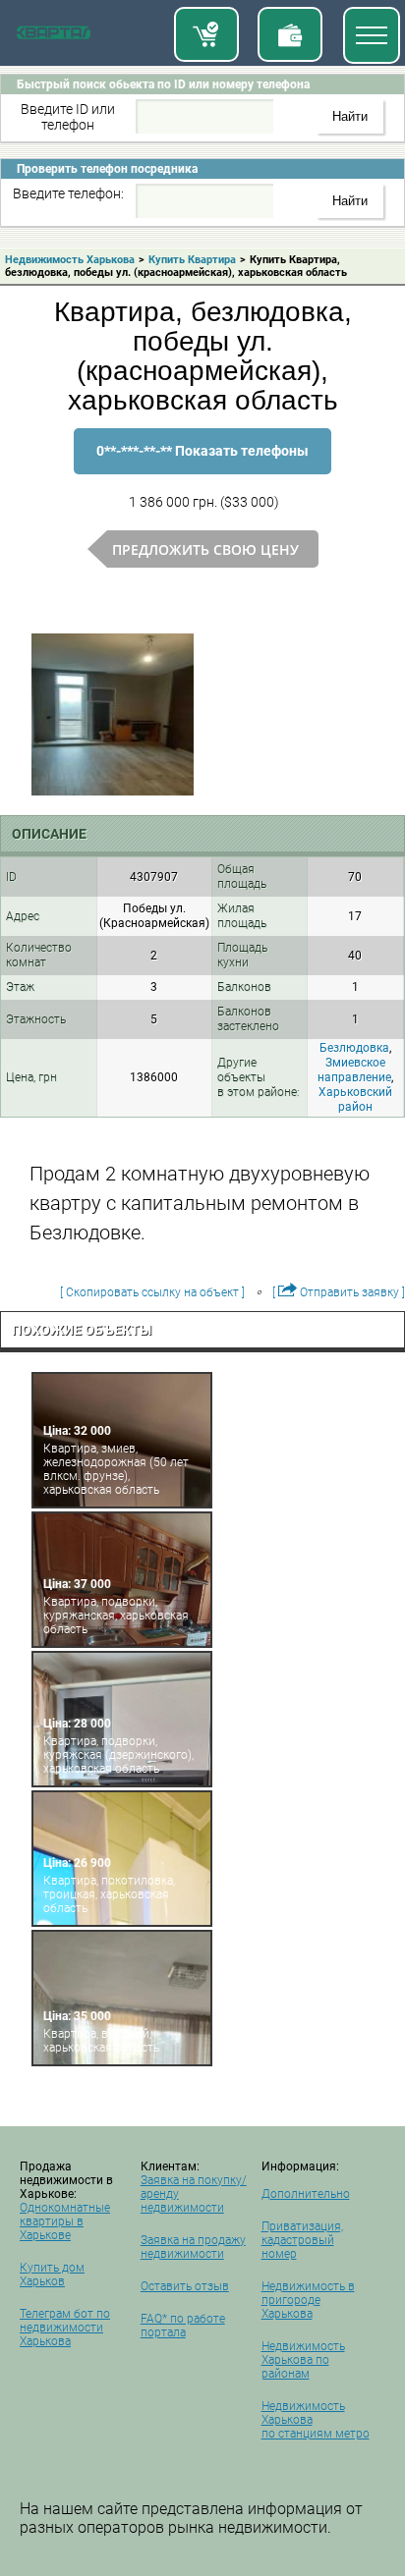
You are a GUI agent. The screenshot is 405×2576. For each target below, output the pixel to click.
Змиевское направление (354, 1070)
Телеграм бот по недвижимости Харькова (65, 2328)
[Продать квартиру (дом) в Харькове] (290, 34)
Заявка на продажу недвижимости (193, 2247)
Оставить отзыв (185, 2286)
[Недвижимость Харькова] (54, 36)
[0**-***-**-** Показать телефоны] (202, 471)
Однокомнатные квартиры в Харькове (65, 2221)
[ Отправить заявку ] (339, 1292)
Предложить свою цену (205, 549)
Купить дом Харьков (52, 2275)
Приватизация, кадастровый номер (302, 2240)
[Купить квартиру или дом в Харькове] (206, 34)
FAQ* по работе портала (183, 2326)
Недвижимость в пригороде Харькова (308, 2300)
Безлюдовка (354, 1048)
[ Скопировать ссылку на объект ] (152, 1292)
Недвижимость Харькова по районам (303, 2360)
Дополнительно (306, 2194)
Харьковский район (355, 1099)
